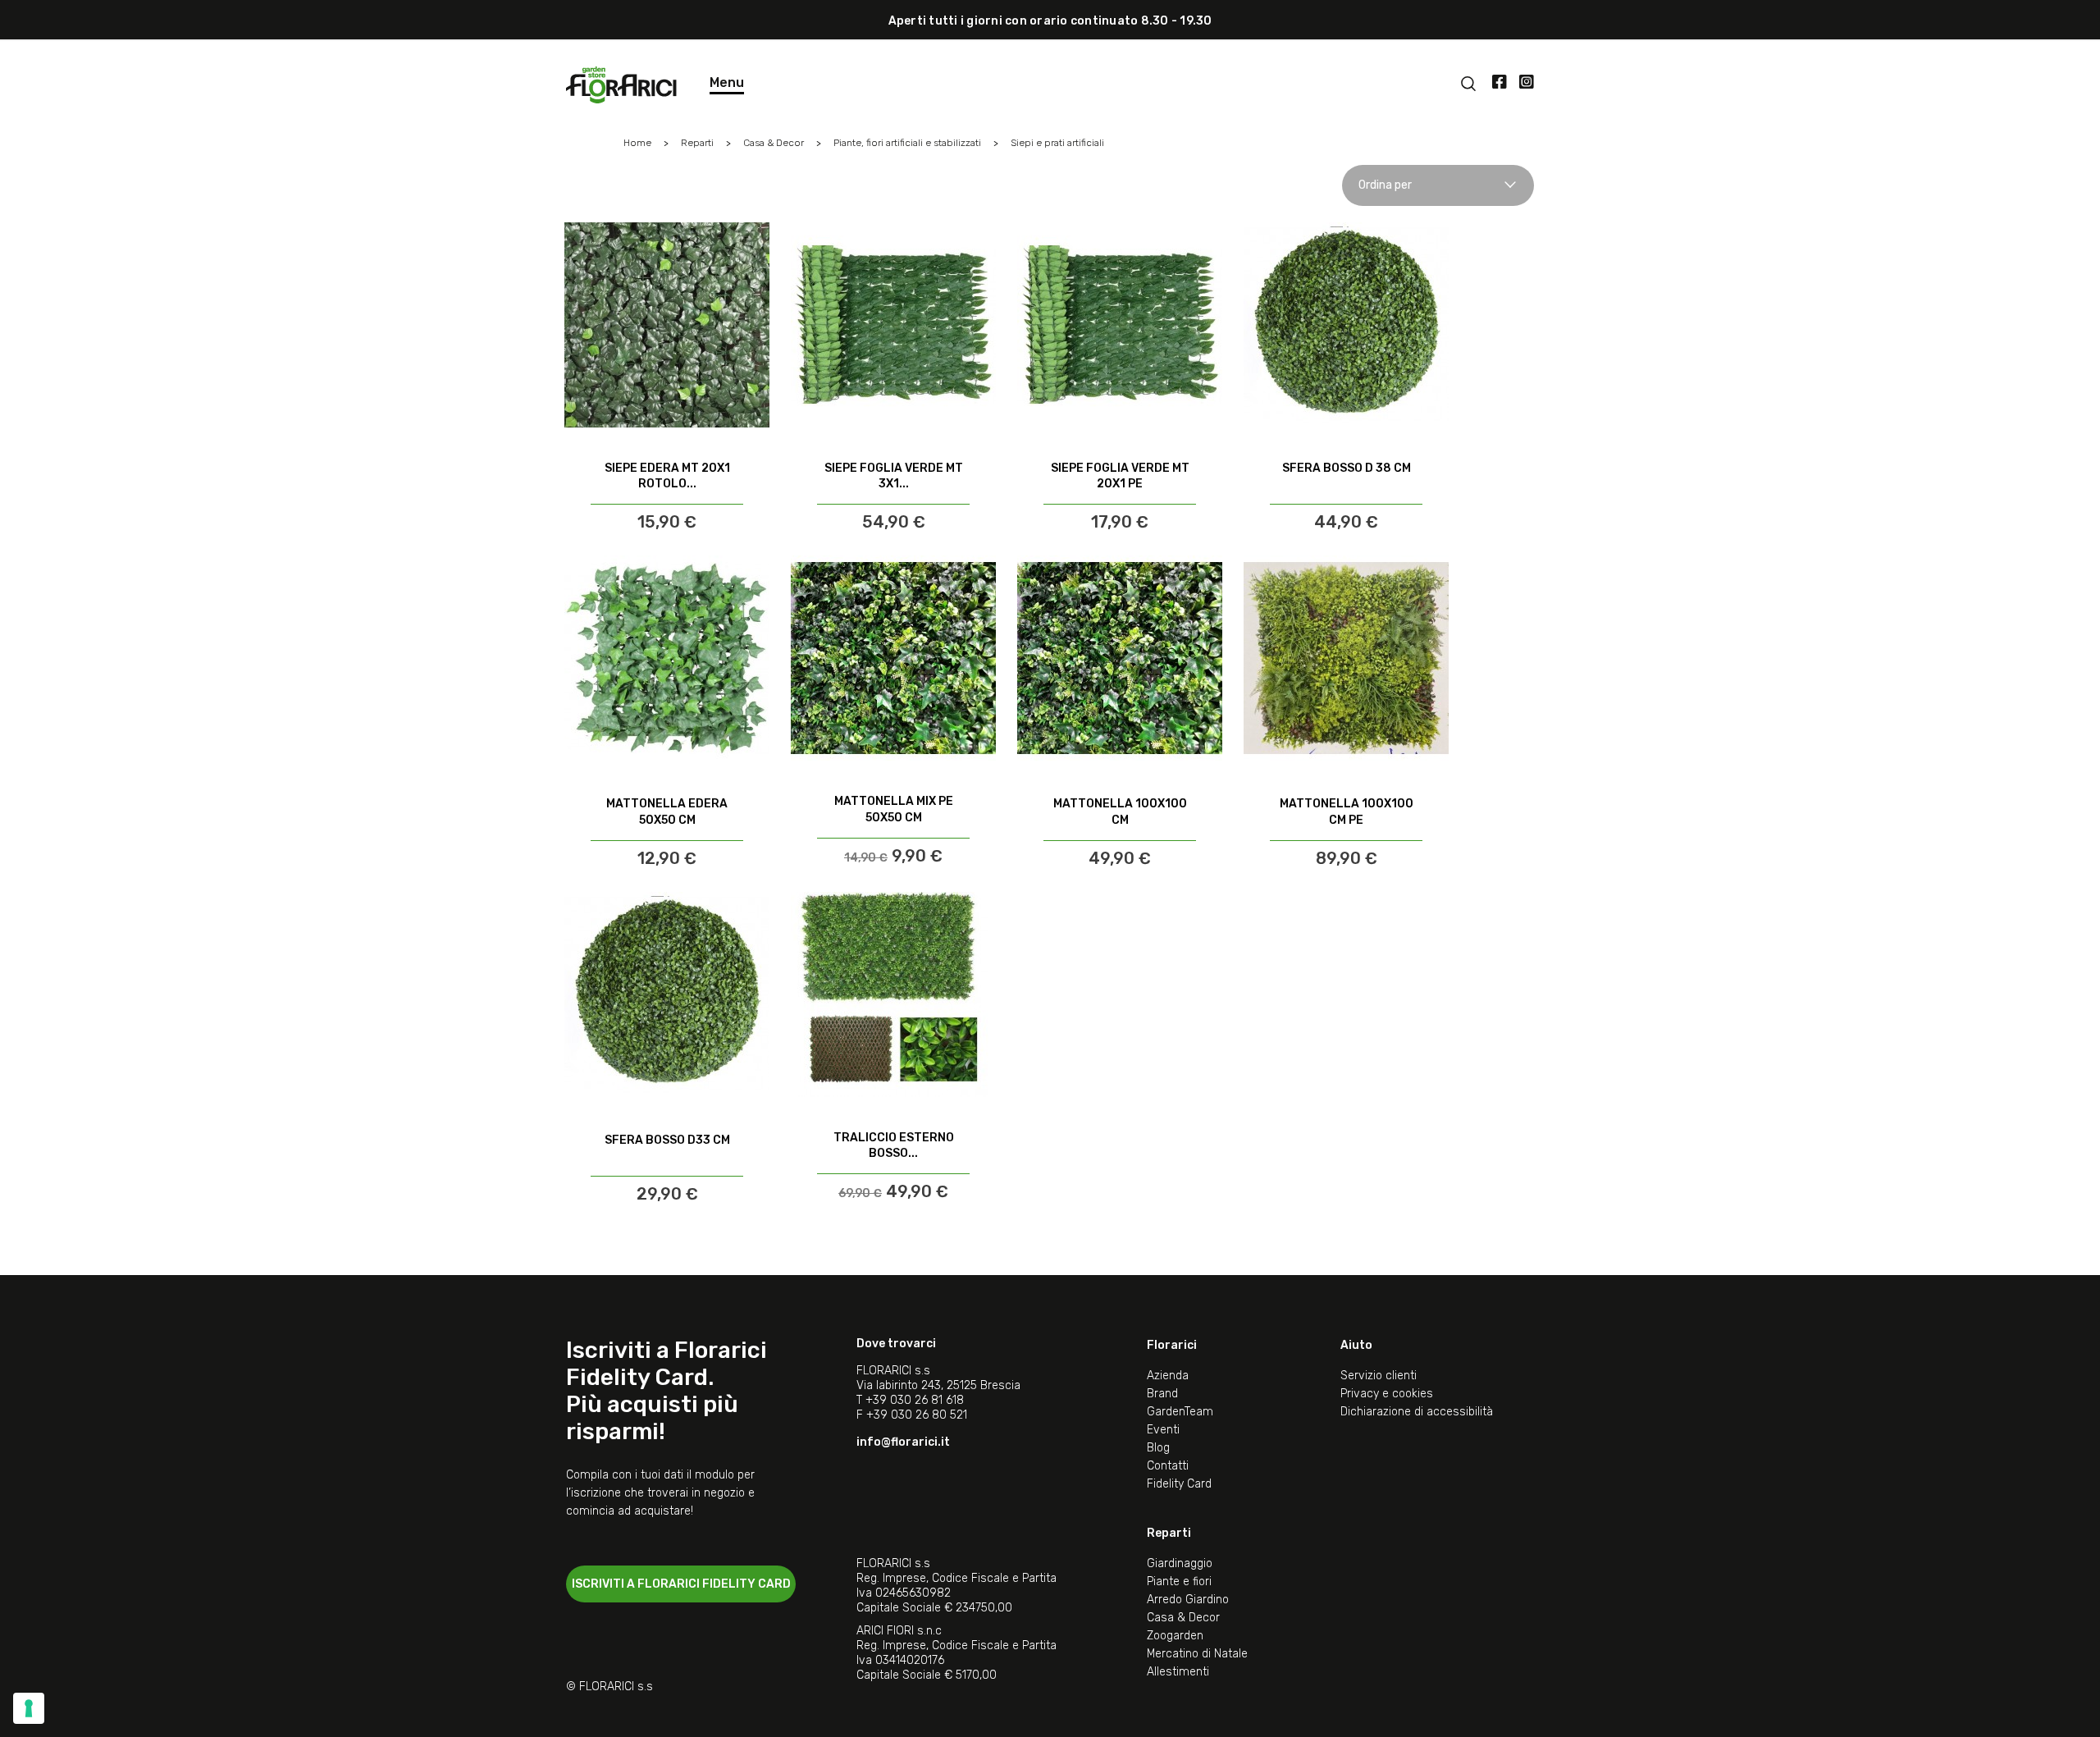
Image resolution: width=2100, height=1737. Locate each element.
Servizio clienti (1379, 1376)
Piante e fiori (1179, 1582)
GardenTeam (1180, 1412)
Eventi (1163, 1430)
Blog (1158, 1448)
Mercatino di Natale (1197, 1654)
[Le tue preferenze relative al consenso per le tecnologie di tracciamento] (29, 1708)
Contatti (1168, 1466)
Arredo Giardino (1188, 1600)
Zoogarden (1175, 1636)
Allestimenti (1178, 1672)
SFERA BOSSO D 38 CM (1347, 468)
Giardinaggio (1180, 1563)
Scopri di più (667, 489)
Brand (1162, 1394)
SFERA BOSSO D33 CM (667, 1140)
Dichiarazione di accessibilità (1417, 1412)
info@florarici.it (903, 1442)
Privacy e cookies (1387, 1394)
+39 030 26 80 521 (917, 1415)
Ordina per (1385, 185)
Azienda (1168, 1376)
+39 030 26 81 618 (915, 1400)
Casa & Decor (1183, 1618)
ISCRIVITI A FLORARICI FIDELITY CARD (681, 1584)
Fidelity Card (1179, 1484)
